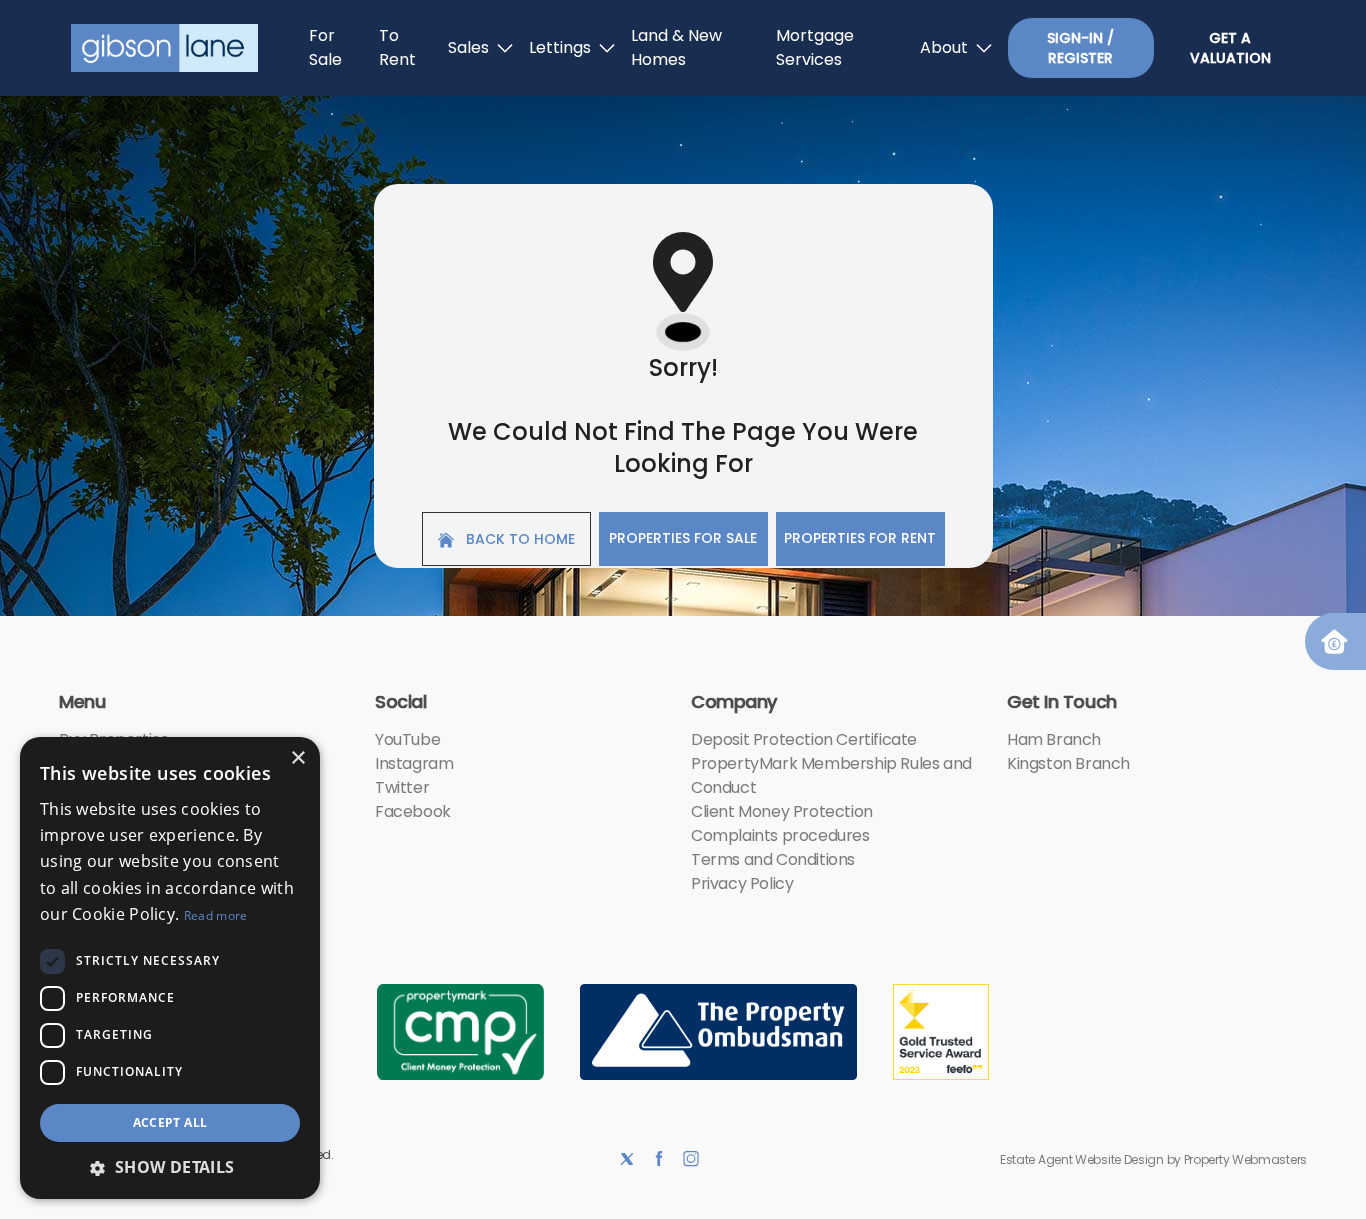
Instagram (414, 763)
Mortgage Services (815, 47)
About (944, 47)
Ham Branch (1054, 739)
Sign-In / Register (1080, 48)
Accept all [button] (170, 1122)
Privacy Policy (742, 883)
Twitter (402, 787)
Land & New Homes (676, 47)
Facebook (413, 811)
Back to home (518, 539)
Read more (216, 915)
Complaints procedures (780, 835)
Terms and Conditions (773, 859)
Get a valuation (1230, 48)
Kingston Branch (1068, 763)
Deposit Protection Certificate (804, 739)
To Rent (397, 47)
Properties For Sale (683, 538)
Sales (468, 47)
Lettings (560, 47)
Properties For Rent (860, 538)
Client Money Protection (782, 811)
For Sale (325, 47)
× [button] (297, 758)
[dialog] (170, 968)
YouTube (407, 739)
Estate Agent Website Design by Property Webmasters (1153, 1159)
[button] (170, 1167)
